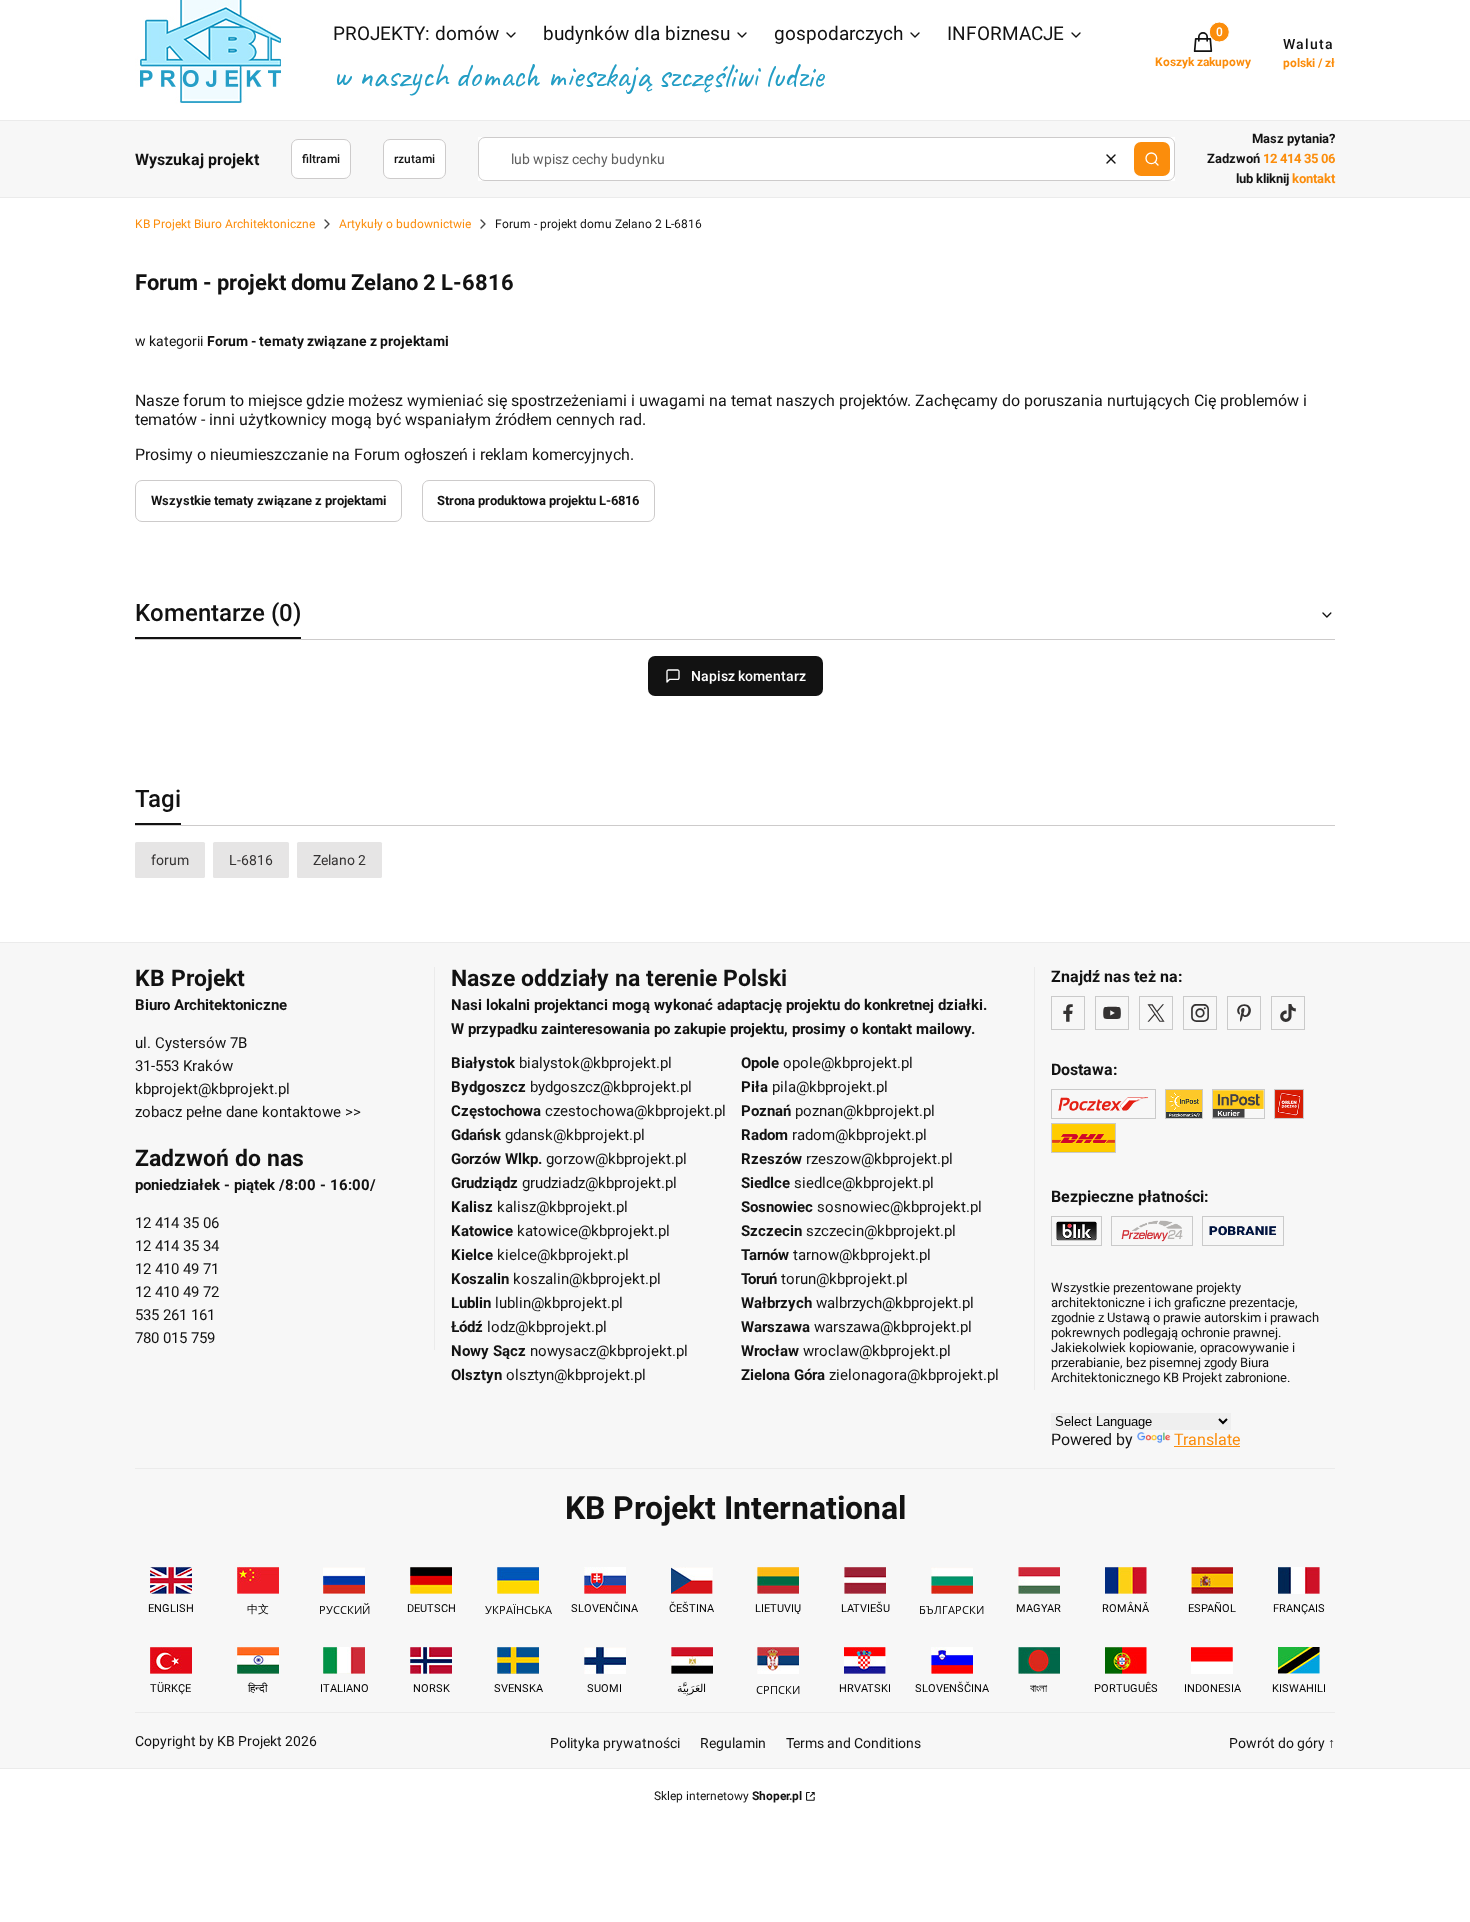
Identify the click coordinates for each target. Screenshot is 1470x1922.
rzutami (414, 159)
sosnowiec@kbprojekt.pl (899, 1207)
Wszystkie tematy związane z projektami (268, 500)
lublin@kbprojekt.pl (559, 1303)
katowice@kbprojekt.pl (593, 1231)
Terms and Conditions (853, 1743)
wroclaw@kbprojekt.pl (877, 1351)
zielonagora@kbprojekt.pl (914, 1375)
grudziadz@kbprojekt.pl (599, 1183)
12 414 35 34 (177, 1246)
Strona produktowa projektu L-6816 (538, 500)
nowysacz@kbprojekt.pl (609, 1351)
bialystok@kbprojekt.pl (595, 1063)
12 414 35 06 (177, 1223)
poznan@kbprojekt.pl (865, 1111)
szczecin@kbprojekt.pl (881, 1231)
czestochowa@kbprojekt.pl (635, 1111)
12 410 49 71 (177, 1269)
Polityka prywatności (615, 1743)
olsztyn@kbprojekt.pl (576, 1375)
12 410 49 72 (177, 1292)
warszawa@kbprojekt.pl (893, 1327)
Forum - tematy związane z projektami (328, 341)
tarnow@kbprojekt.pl (862, 1255)
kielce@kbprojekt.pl (563, 1255)
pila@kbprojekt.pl (830, 1087)
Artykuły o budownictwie (405, 224)
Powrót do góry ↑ (1282, 1743)
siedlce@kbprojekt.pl (864, 1183)
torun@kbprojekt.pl (844, 1279)
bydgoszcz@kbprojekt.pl (611, 1087)
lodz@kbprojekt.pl (547, 1327)
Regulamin (733, 1743)
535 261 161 (175, 1315)
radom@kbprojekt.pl (859, 1135)
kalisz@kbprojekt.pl (562, 1207)
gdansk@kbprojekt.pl (575, 1135)
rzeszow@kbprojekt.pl (879, 1159)
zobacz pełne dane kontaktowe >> (248, 1112)
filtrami (321, 159)
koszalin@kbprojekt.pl (587, 1279)
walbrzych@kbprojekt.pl (895, 1303)
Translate (1207, 1439)
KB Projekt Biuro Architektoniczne (225, 224)
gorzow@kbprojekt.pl (616, 1159)
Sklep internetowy (728, 1796)
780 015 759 (175, 1338)
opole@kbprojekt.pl (848, 1063)
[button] (426, 36)
